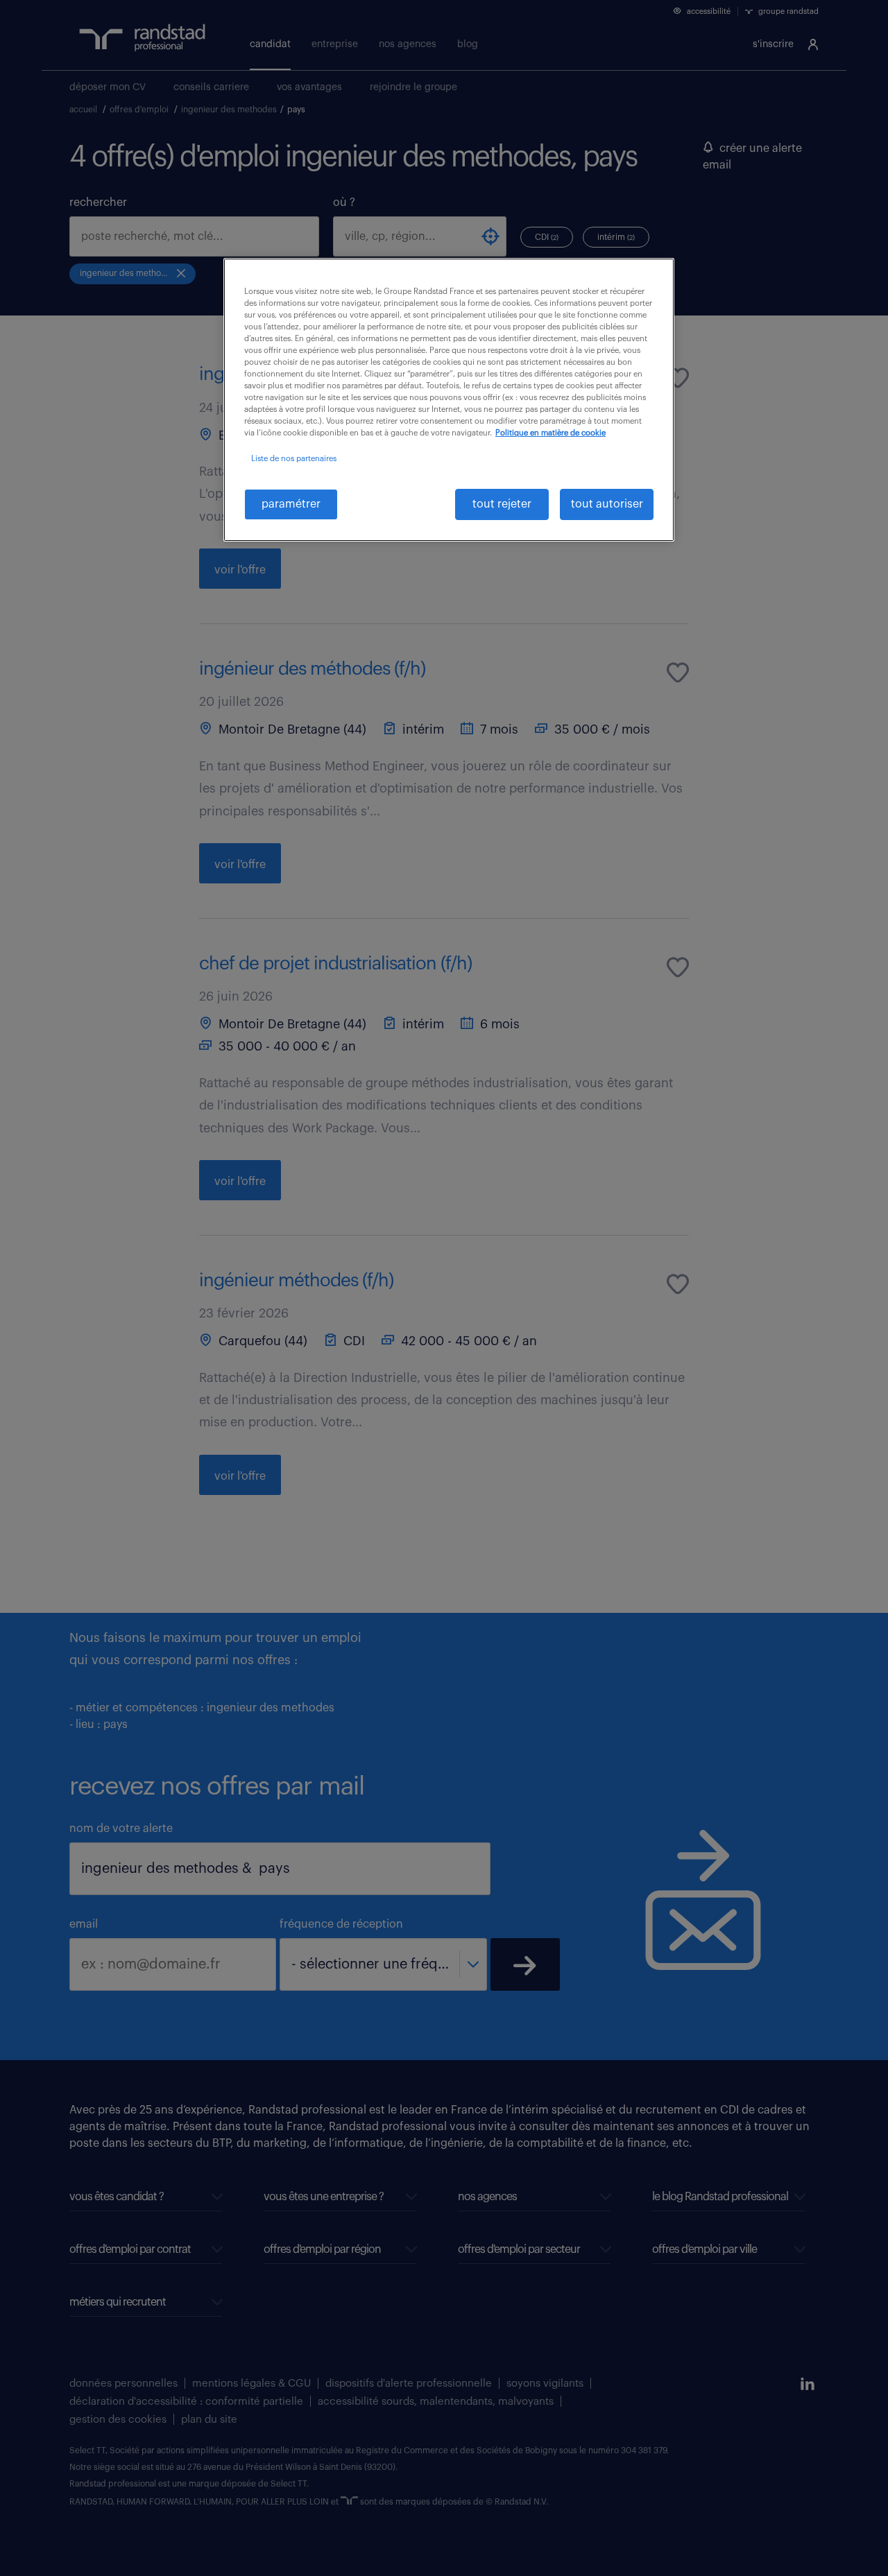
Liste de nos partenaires (294, 459)
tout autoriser (607, 504)
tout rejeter (502, 504)
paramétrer (291, 504)
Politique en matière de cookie (550, 433)
